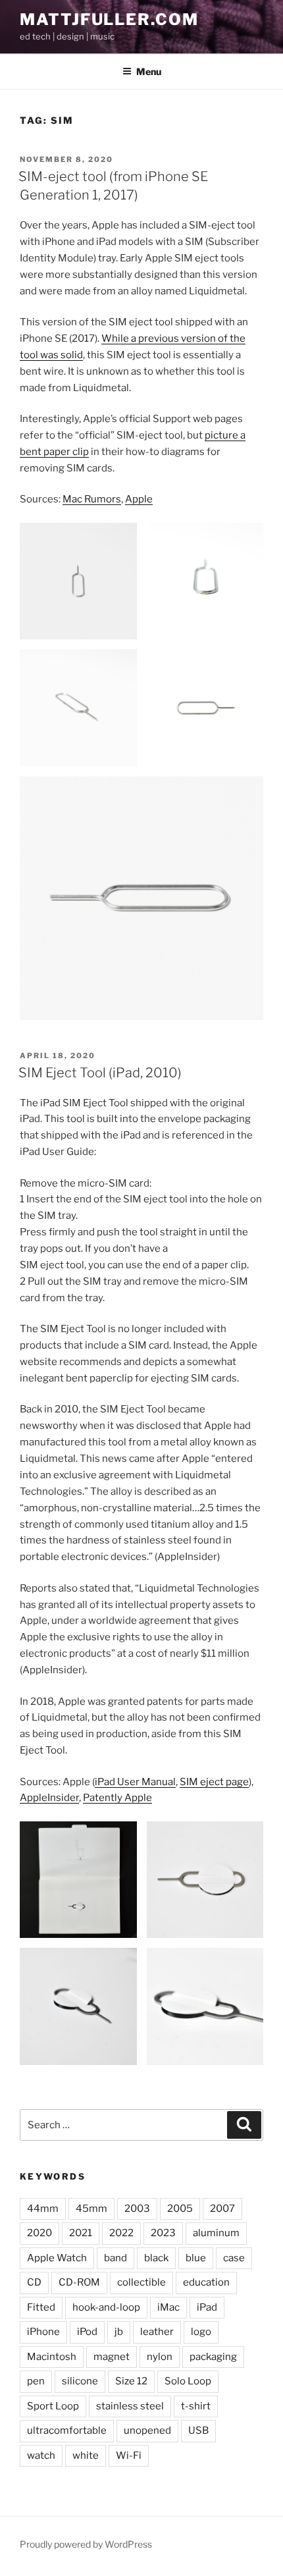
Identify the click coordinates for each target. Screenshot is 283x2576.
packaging (213, 2357)
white (86, 2455)
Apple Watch (57, 2258)
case (234, 2258)
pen (36, 2381)
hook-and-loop (106, 2307)
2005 (180, 2209)
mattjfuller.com (109, 19)
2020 (39, 2233)
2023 (163, 2233)
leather (157, 2332)
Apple (139, 499)
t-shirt (196, 2406)
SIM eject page (214, 1782)
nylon (160, 2357)
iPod (87, 2332)
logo (201, 2332)
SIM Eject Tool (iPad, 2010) (100, 1073)
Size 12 (131, 2381)
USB (198, 2430)
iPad (207, 2307)
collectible (141, 2282)
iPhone (43, 2332)
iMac (168, 2307)
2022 (121, 2233)
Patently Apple (117, 1798)
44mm (43, 2209)
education (206, 2282)
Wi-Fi (129, 2455)
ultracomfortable (67, 2430)
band (116, 2258)
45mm (91, 2209)
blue (196, 2258)
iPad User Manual (135, 1782)
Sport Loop (53, 2406)
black (156, 2258)
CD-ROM (79, 2282)
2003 (137, 2209)
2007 (222, 2209)
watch (41, 2455)
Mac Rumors (92, 499)
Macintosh (52, 2357)
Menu (149, 71)
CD (34, 2282)
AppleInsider (49, 1798)
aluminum (216, 2233)
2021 (81, 2233)
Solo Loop (188, 2381)
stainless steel (130, 2406)
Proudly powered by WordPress (86, 2544)
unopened (147, 2430)
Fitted (41, 2307)
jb (119, 2332)
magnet (112, 2357)
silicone (80, 2381)
